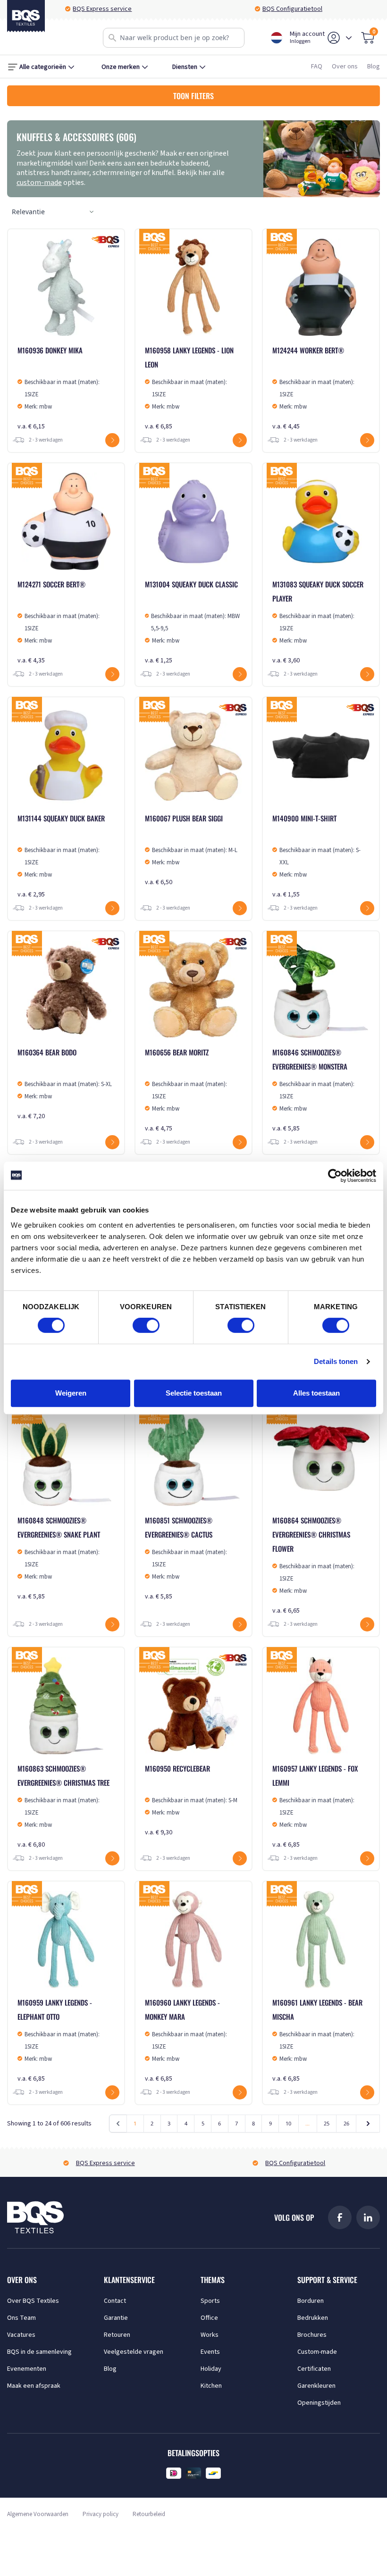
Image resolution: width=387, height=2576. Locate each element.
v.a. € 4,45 (313, 388)
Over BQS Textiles (33, 2301)
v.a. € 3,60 (318, 622)
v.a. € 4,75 (186, 1090)
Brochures (312, 2335)
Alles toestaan (316, 1393)
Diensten (185, 67)
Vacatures (21, 2335)
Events (210, 2352)
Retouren (117, 2335)
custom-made (39, 183)
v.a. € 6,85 (189, 388)
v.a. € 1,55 (316, 856)
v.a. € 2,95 (61, 856)
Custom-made (317, 2352)
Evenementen (27, 2369)
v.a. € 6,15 (59, 388)
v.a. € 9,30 (191, 1800)
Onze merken (121, 67)
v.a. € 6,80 (63, 1806)
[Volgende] (368, 2124)
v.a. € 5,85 (313, 1090)
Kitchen (211, 2386)
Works (210, 2335)
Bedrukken (313, 2318)
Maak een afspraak (34, 2386)
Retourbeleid (149, 2514)
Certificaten (314, 2369)
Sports (210, 2301)
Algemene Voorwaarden (38, 2514)
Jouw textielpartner (298, 9)
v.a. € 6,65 (313, 1565)
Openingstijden (319, 2403)
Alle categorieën (43, 67)
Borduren (311, 2301)
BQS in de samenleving (39, 2352)
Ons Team (21, 2318)
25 (327, 2123)
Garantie (116, 2318)
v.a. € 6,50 (191, 850)
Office (209, 2318)
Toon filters (193, 96)
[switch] (146, 1325)
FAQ (317, 67)
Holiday (211, 2369)
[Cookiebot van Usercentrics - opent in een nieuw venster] (335, 1176)
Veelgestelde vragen (134, 2352)
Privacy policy (101, 2514)
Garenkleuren (316, 2386)
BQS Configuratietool (108, 9)
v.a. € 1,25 (192, 622)
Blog (374, 67)
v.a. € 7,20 (65, 1084)
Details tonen (336, 1361)
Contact (115, 2301)
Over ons (345, 67)
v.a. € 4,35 (59, 622)
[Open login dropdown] (349, 38)
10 (288, 2123)
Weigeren (71, 1393)
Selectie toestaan (194, 1393)
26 (346, 2123)
